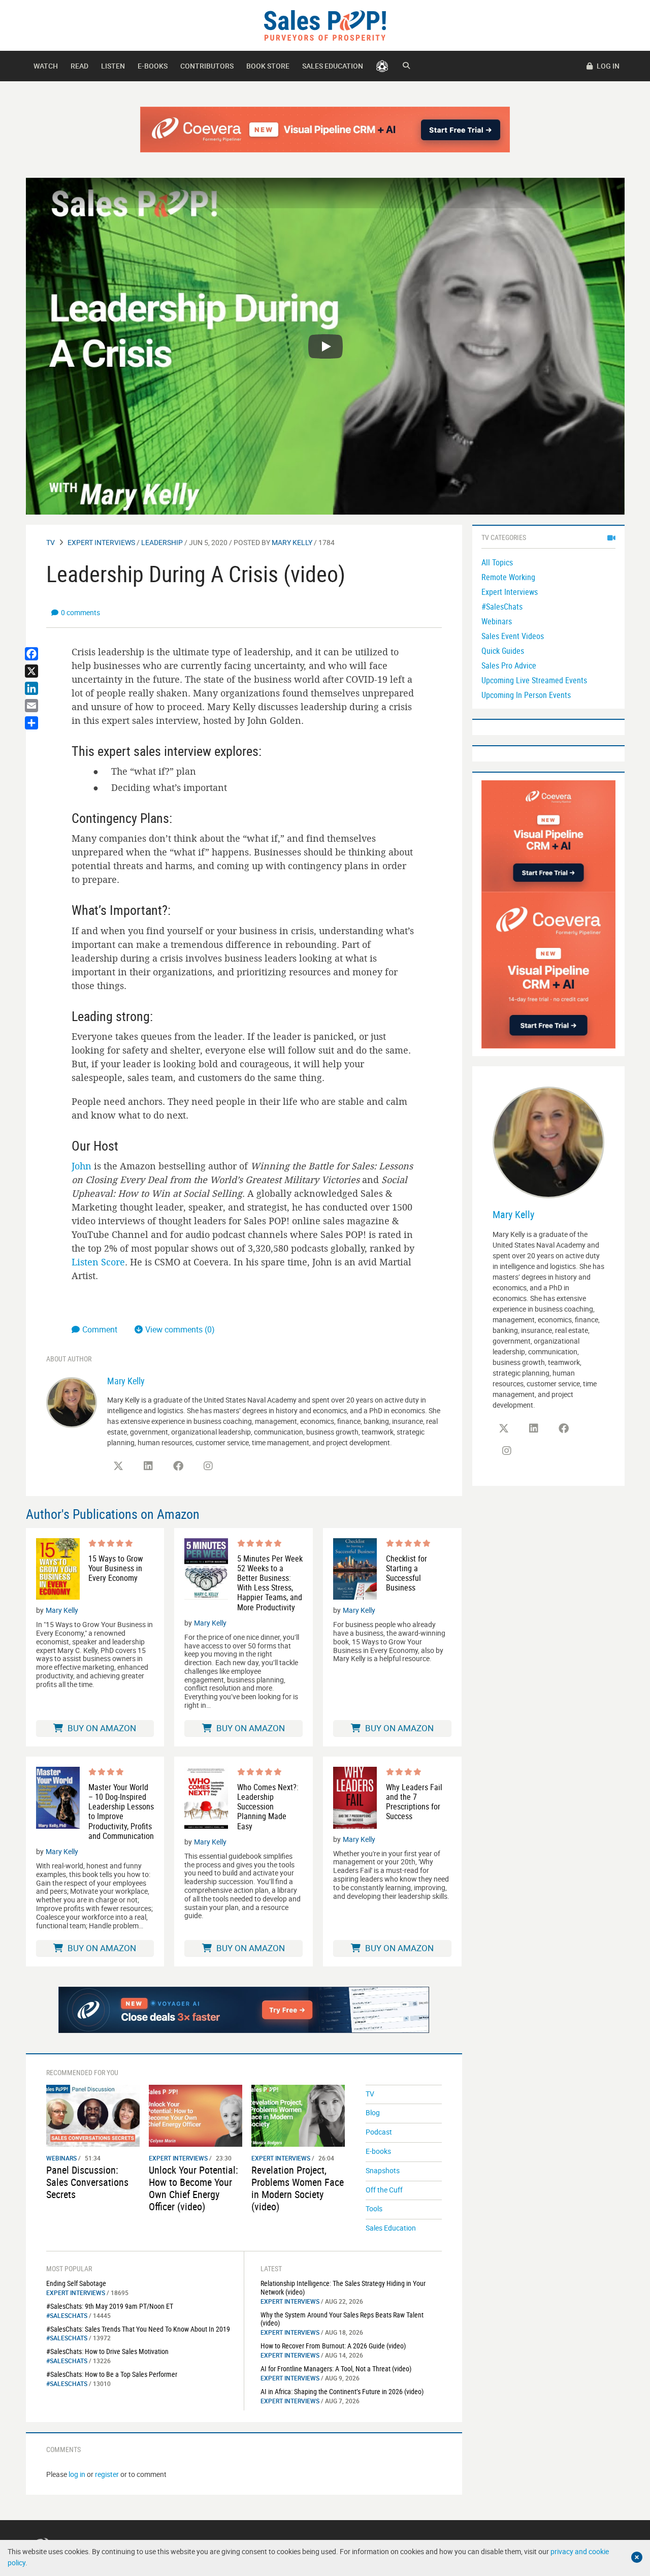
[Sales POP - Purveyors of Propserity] (325, 25)
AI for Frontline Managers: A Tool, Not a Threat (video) (336, 2368)
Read (79, 66)
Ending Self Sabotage (76, 2283)
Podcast (379, 2132)
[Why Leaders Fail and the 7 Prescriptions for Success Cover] (355, 1798)
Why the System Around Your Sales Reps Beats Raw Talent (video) (342, 2319)
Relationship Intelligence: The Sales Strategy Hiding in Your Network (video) (343, 2287)
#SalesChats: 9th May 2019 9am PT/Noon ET (110, 2306)
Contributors (207, 66)
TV (51, 542)
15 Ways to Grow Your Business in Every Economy (116, 1569)
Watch (46, 66)
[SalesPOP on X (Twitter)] (118, 1466)
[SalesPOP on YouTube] (238, 1470)
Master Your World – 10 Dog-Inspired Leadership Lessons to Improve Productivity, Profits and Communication (121, 1812)
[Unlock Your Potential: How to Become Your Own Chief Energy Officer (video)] (196, 2115)
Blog (373, 2112)
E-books (153, 66)
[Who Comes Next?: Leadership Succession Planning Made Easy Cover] (206, 1799)
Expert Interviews (101, 542)
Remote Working (508, 577)
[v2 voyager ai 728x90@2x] (244, 2010)
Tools (374, 2208)
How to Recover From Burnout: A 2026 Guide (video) (333, 2346)
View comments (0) (180, 1329)
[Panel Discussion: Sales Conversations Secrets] (93, 2115)
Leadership (162, 542)
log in (77, 2474)
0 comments (80, 612)
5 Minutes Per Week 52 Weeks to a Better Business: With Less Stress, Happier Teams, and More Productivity (270, 1583)
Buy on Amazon (101, 1728)
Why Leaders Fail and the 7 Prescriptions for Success (414, 1802)
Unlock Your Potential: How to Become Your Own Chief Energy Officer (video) (193, 2188)
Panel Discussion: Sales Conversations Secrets (87, 2182)
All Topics (497, 562)
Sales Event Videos (513, 636)
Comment (101, 1329)
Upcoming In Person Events (526, 695)
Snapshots (383, 2170)
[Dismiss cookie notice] (637, 2557)
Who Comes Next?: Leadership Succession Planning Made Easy (268, 1807)
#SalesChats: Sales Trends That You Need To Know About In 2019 (138, 2329)
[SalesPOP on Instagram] (208, 1466)
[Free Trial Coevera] (325, 130)
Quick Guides (503, 651)
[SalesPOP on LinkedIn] (148, 1466)
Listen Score (98, 1262)
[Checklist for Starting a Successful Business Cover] (355, 1569)
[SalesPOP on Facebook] (178, 1466)
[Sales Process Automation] (548, 969)
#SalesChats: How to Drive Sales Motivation (107, 2351)
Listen (113, 66)
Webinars (61, 2158)
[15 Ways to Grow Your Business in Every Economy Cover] (58, 1569)
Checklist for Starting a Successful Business (407, 1573)
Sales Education (333, 66)
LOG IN (607, 66)
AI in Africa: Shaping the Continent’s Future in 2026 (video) (342, 2391)
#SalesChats (67, 2315)
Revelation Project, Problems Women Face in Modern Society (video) (298, 2188)
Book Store (268, 66)
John (82, 1166)
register (107, 2474)
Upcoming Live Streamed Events (534, 680)
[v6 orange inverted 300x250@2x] (548, 835)
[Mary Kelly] (72, 1402)
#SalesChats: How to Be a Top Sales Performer (112, 2374)
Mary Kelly (292, 542)
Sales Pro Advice (509, 665)
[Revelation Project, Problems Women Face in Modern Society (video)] (298, 2115)
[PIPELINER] (382, 66)
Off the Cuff (384, 2190)
